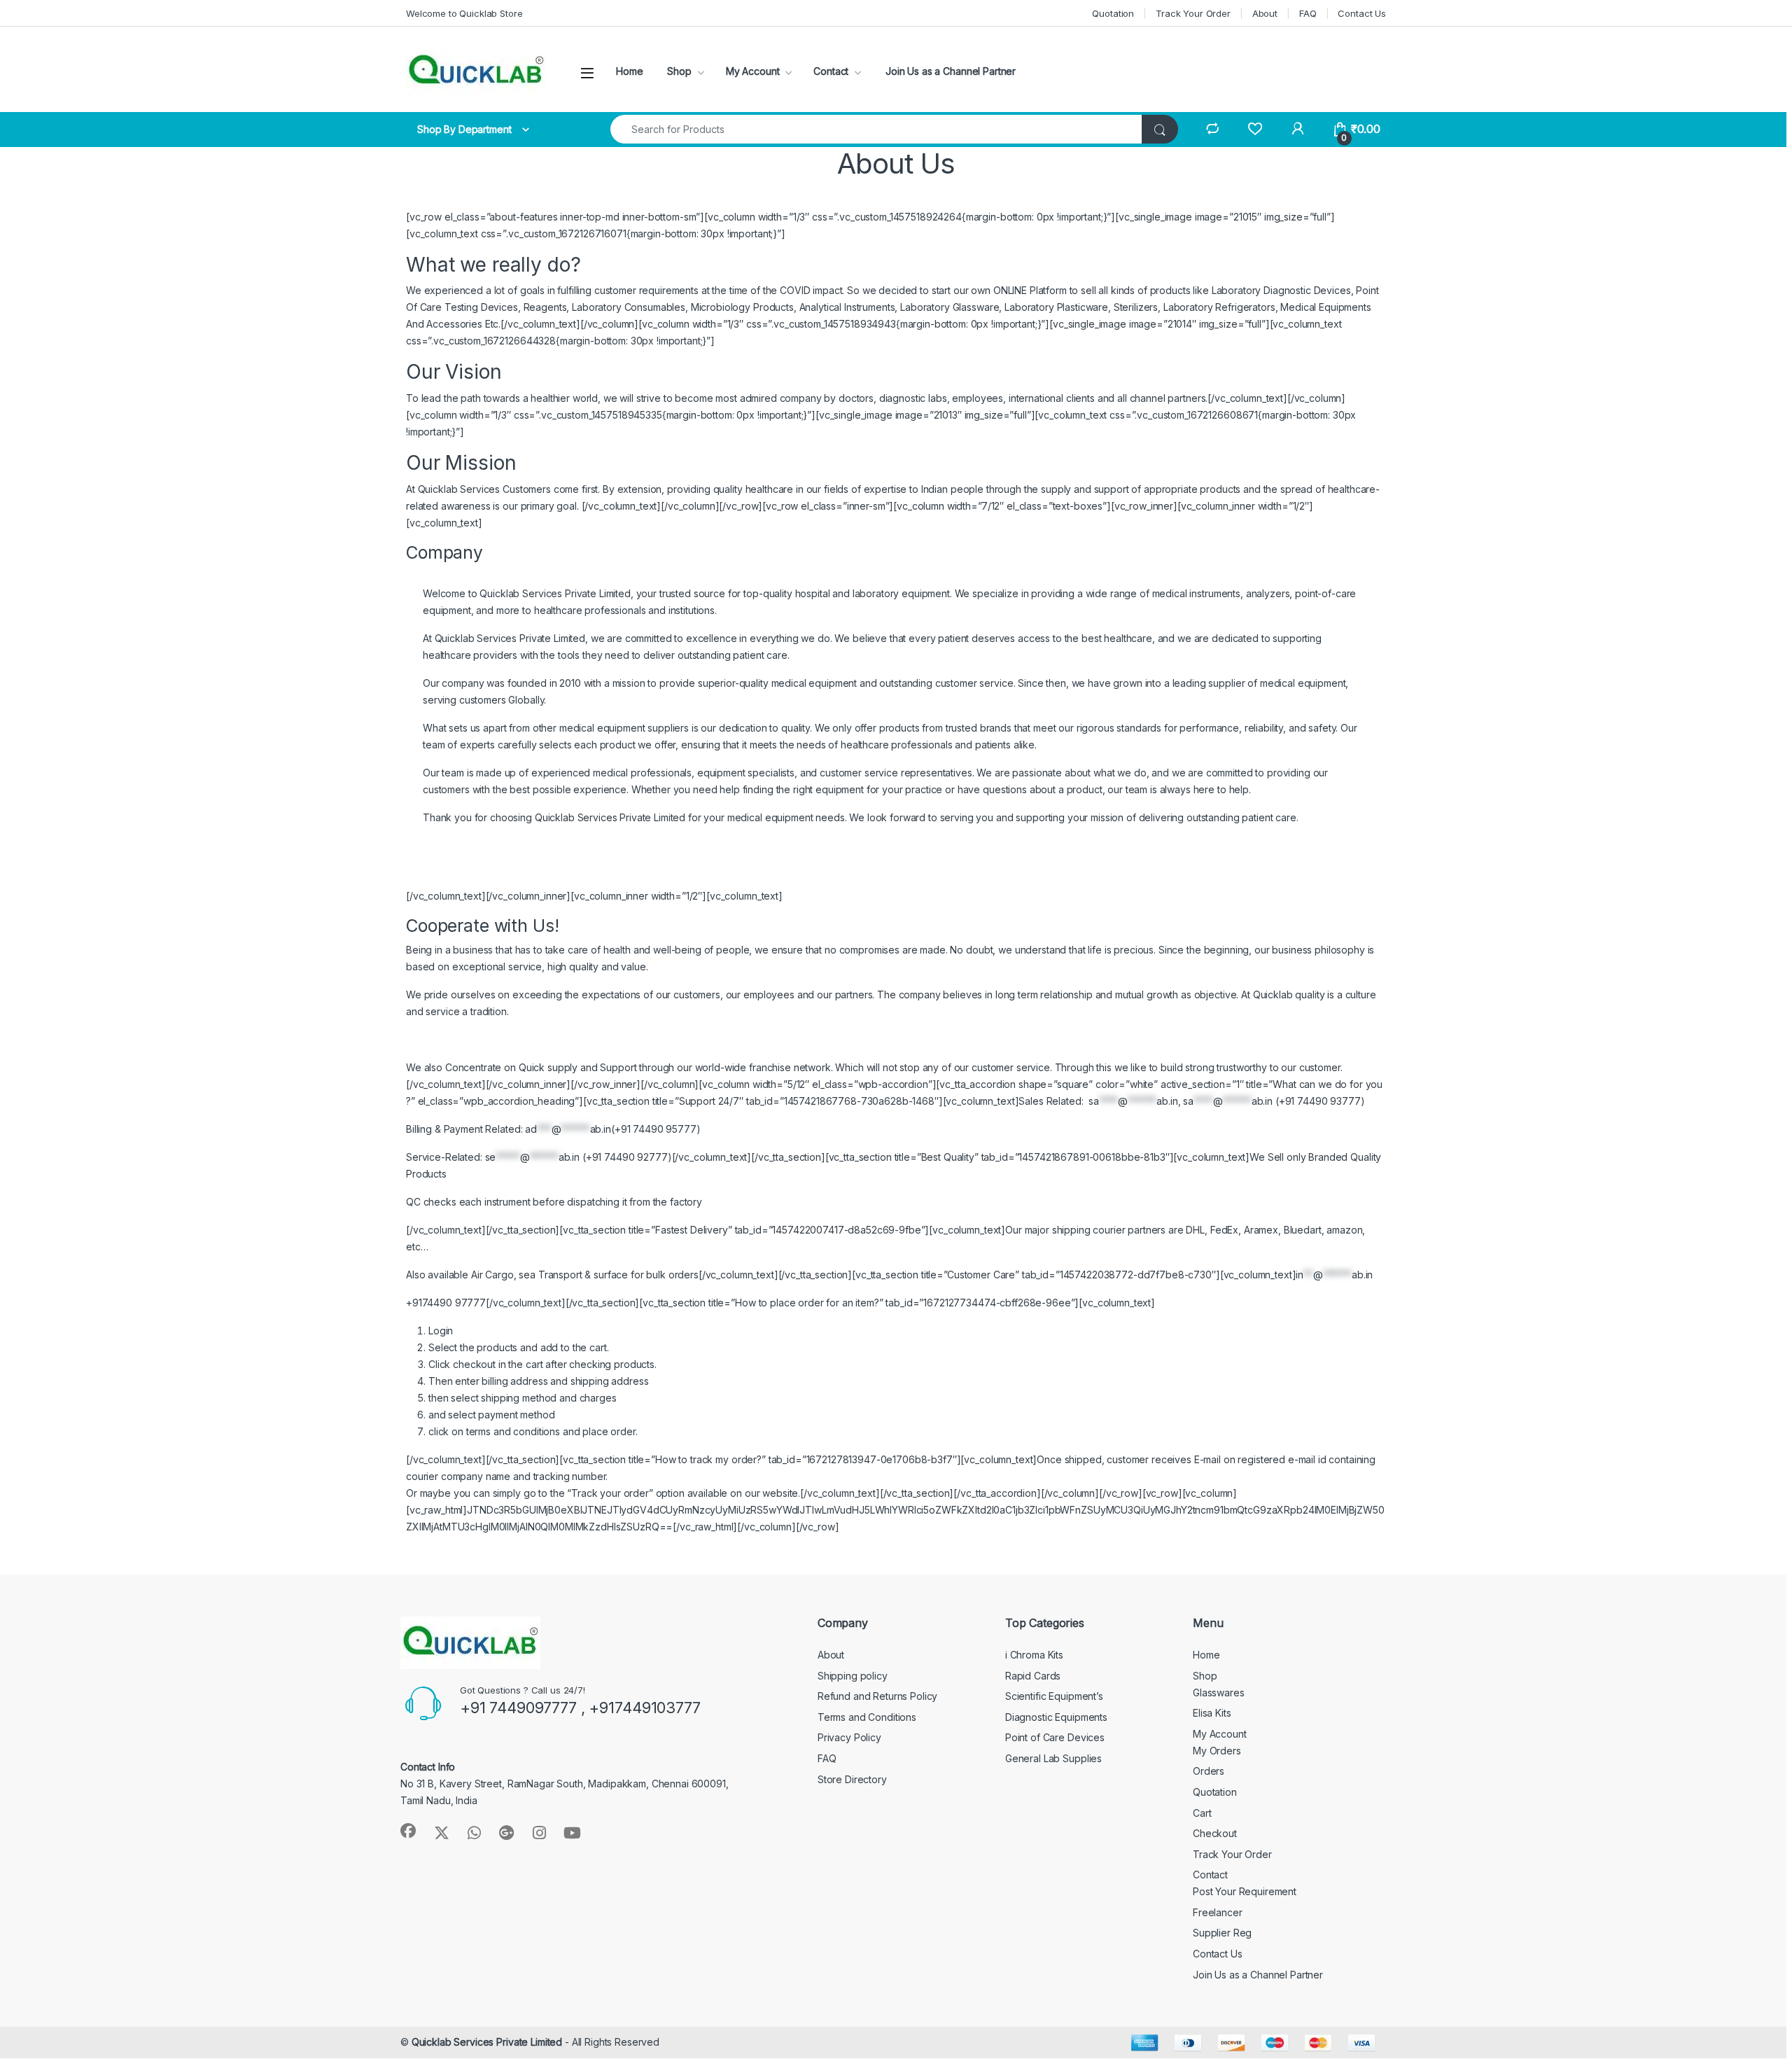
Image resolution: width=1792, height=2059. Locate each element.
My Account (753, 71)
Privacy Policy (849, 1737)
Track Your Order (1193, 13)
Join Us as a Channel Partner (949, 71)
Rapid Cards (1033, 1676)
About (1265, 13)
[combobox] (876, 129)
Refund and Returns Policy (878, 1696)
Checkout (1215, 1833)
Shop (679, 71)
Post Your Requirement (1245, 1891)
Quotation (1113, 13)
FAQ (1308, 13)
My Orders (1217, 1751)
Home (629, 71)
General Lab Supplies (1053, 1758)
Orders (1209, 1771)
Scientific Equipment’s (1054, 1696)
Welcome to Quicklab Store (464, 13)
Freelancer (1218, 1912)
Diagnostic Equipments (1056, 1717)
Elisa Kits (1212, 1713)
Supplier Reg (1222, 1933)
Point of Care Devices (1055, 1737)
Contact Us (1362, 13)
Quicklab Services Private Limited (487, 2042)
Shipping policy (853, 1676)
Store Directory (852, 1779)
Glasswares (1219, 1692)
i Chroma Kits (1034, 1655)
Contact (831, 71)
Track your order (610, 1493)
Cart (1202, 1813)
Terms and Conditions (867, 1717)
